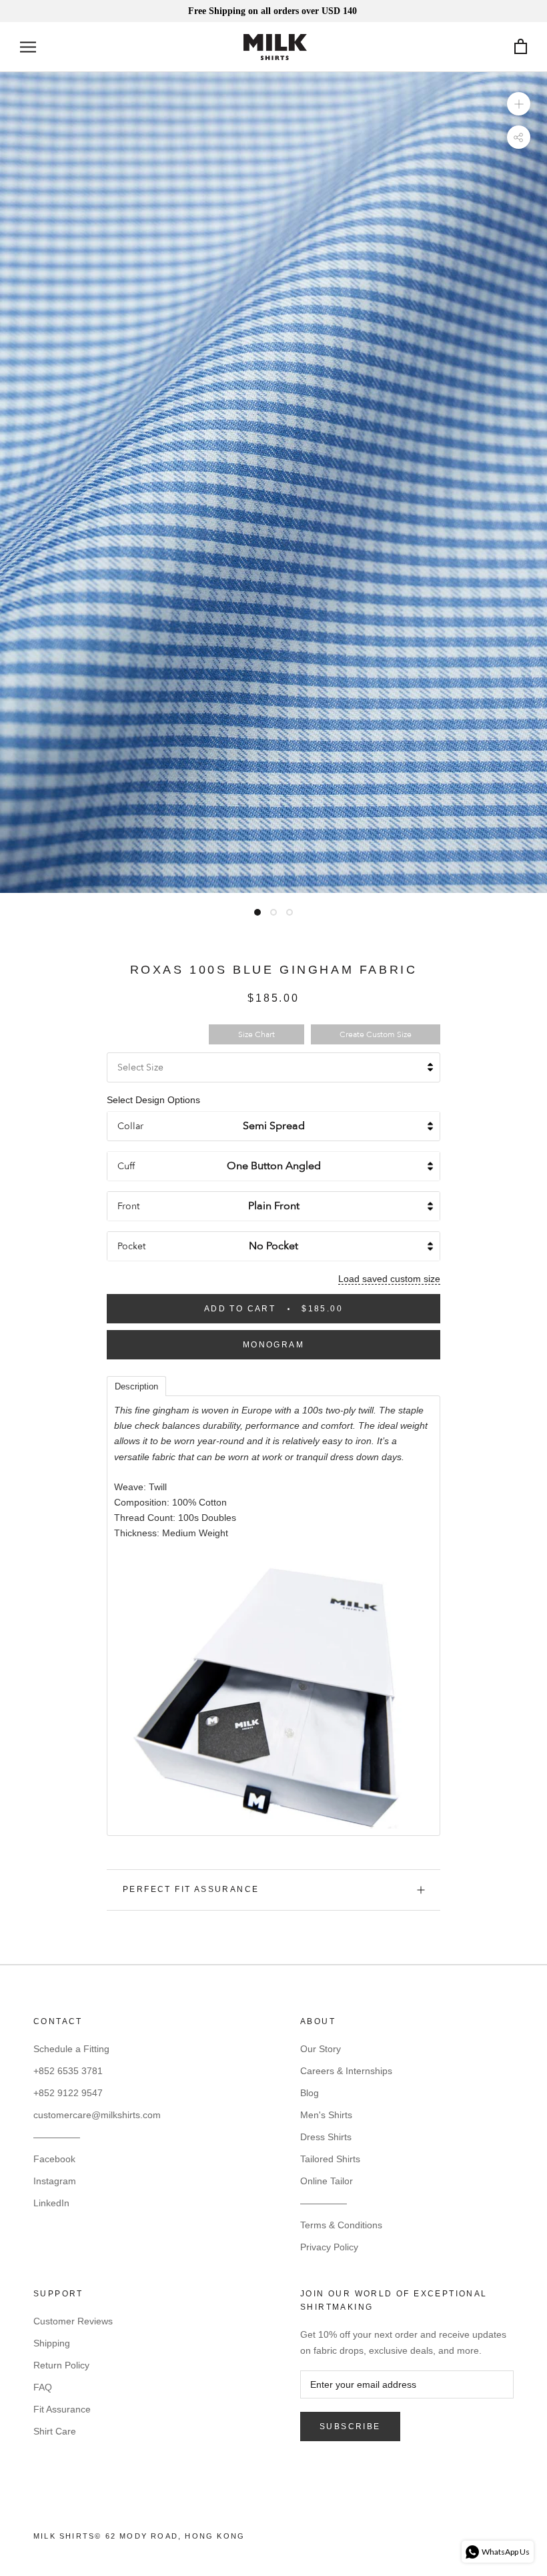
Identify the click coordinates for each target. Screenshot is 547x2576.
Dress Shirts (326, 2137)
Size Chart (256, 1034)
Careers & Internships (346, 2071)
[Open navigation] (28, 47)
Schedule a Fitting (71, 2049)
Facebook (54, 2159)
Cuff (126, 1166)
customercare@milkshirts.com (97, 2115)
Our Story (321, 2049)
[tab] (136, 1385)
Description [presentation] (136, 1386)
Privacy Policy (329, 2247)
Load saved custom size (389, 1279)
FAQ (43, 2387)
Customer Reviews (73, 2321)
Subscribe (350, 2427)
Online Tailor (327, 2181)
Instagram (55, 2181)
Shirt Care (55, 2431)
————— (57, 2137)
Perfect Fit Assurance (191, 1889)
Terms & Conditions (341, 2225)
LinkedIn (51, 2203)
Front (128, 1206)
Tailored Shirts (330, 2159)
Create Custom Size (376, 1034)
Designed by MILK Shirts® (273, 2540)
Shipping (52, 2343)
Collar (130, 1126)
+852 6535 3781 (68, 2071)
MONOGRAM (273, 1345)
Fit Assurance (62, 2409)
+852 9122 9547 (68, 2093)
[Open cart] (521, 47)
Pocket (131, 1246)
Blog (310, 2093)
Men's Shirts (326, 2115)
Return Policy (61, 2365)
